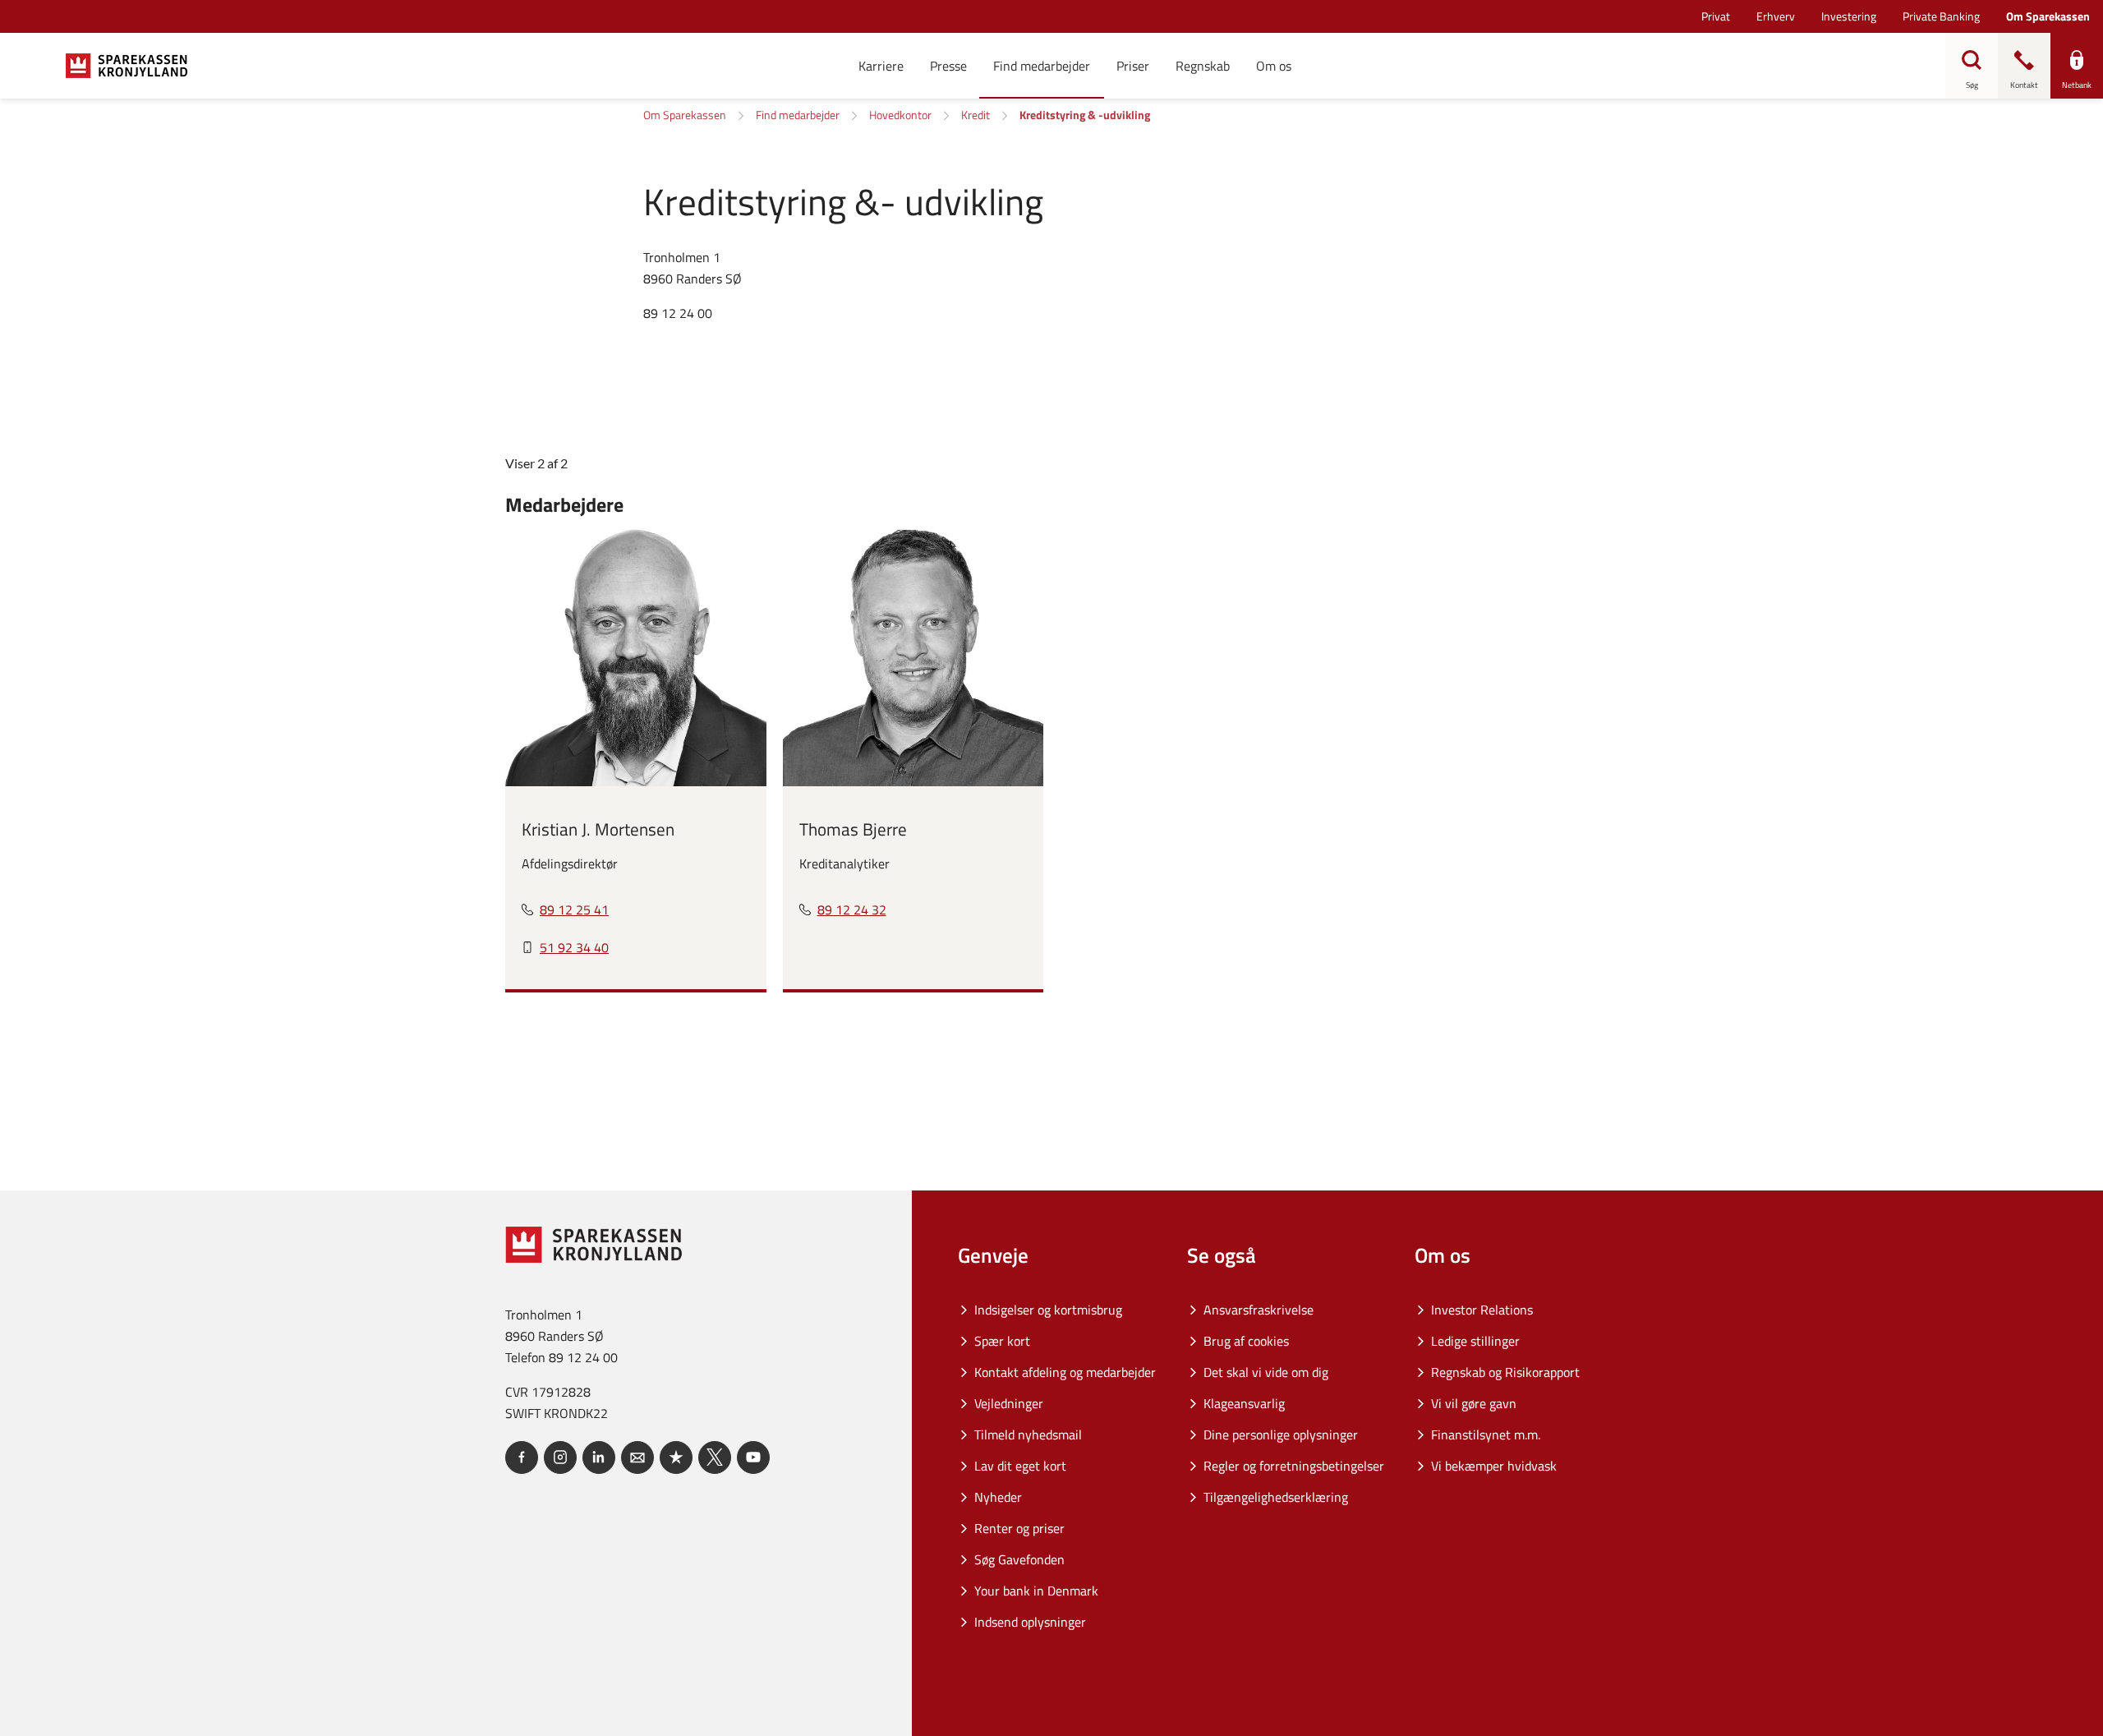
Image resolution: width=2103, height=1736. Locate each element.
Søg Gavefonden (1019, 1559)
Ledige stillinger (1475, 1341)
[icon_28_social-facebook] (522, 1457)
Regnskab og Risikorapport (1505, 1372)
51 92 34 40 (574, 947)
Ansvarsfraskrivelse (1259, 1310)
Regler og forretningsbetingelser (1294, 1466)
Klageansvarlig (1244, 1403)
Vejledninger (1009, 1403)
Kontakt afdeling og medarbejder (1065, 1372)
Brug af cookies (1246, 1341)
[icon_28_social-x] (715, 1457)
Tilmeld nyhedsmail (1028, 1434)
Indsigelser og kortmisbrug (1048, 1310)
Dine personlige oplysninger (1281, 1434)
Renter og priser (1019, 1528)
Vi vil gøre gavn (1474, 1403)
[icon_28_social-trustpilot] (676, 1457)
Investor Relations (1482, 1310)
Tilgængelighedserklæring (1276, 1497)
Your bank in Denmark (1036, 1591)
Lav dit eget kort (1020, 1466)
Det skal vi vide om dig (1266, 1372)
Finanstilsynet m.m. (1486, 1434)
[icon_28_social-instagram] (560, 1457)
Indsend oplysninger (1030, 1622)
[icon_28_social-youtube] (753, 1457)
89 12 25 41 (574, 909)
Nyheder (998, 1497)
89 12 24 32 (852, 909)
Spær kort (1002, 1341)
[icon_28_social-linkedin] (599, 1457)
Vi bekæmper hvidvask (1494, 1466)
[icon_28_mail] (637, 1457)
